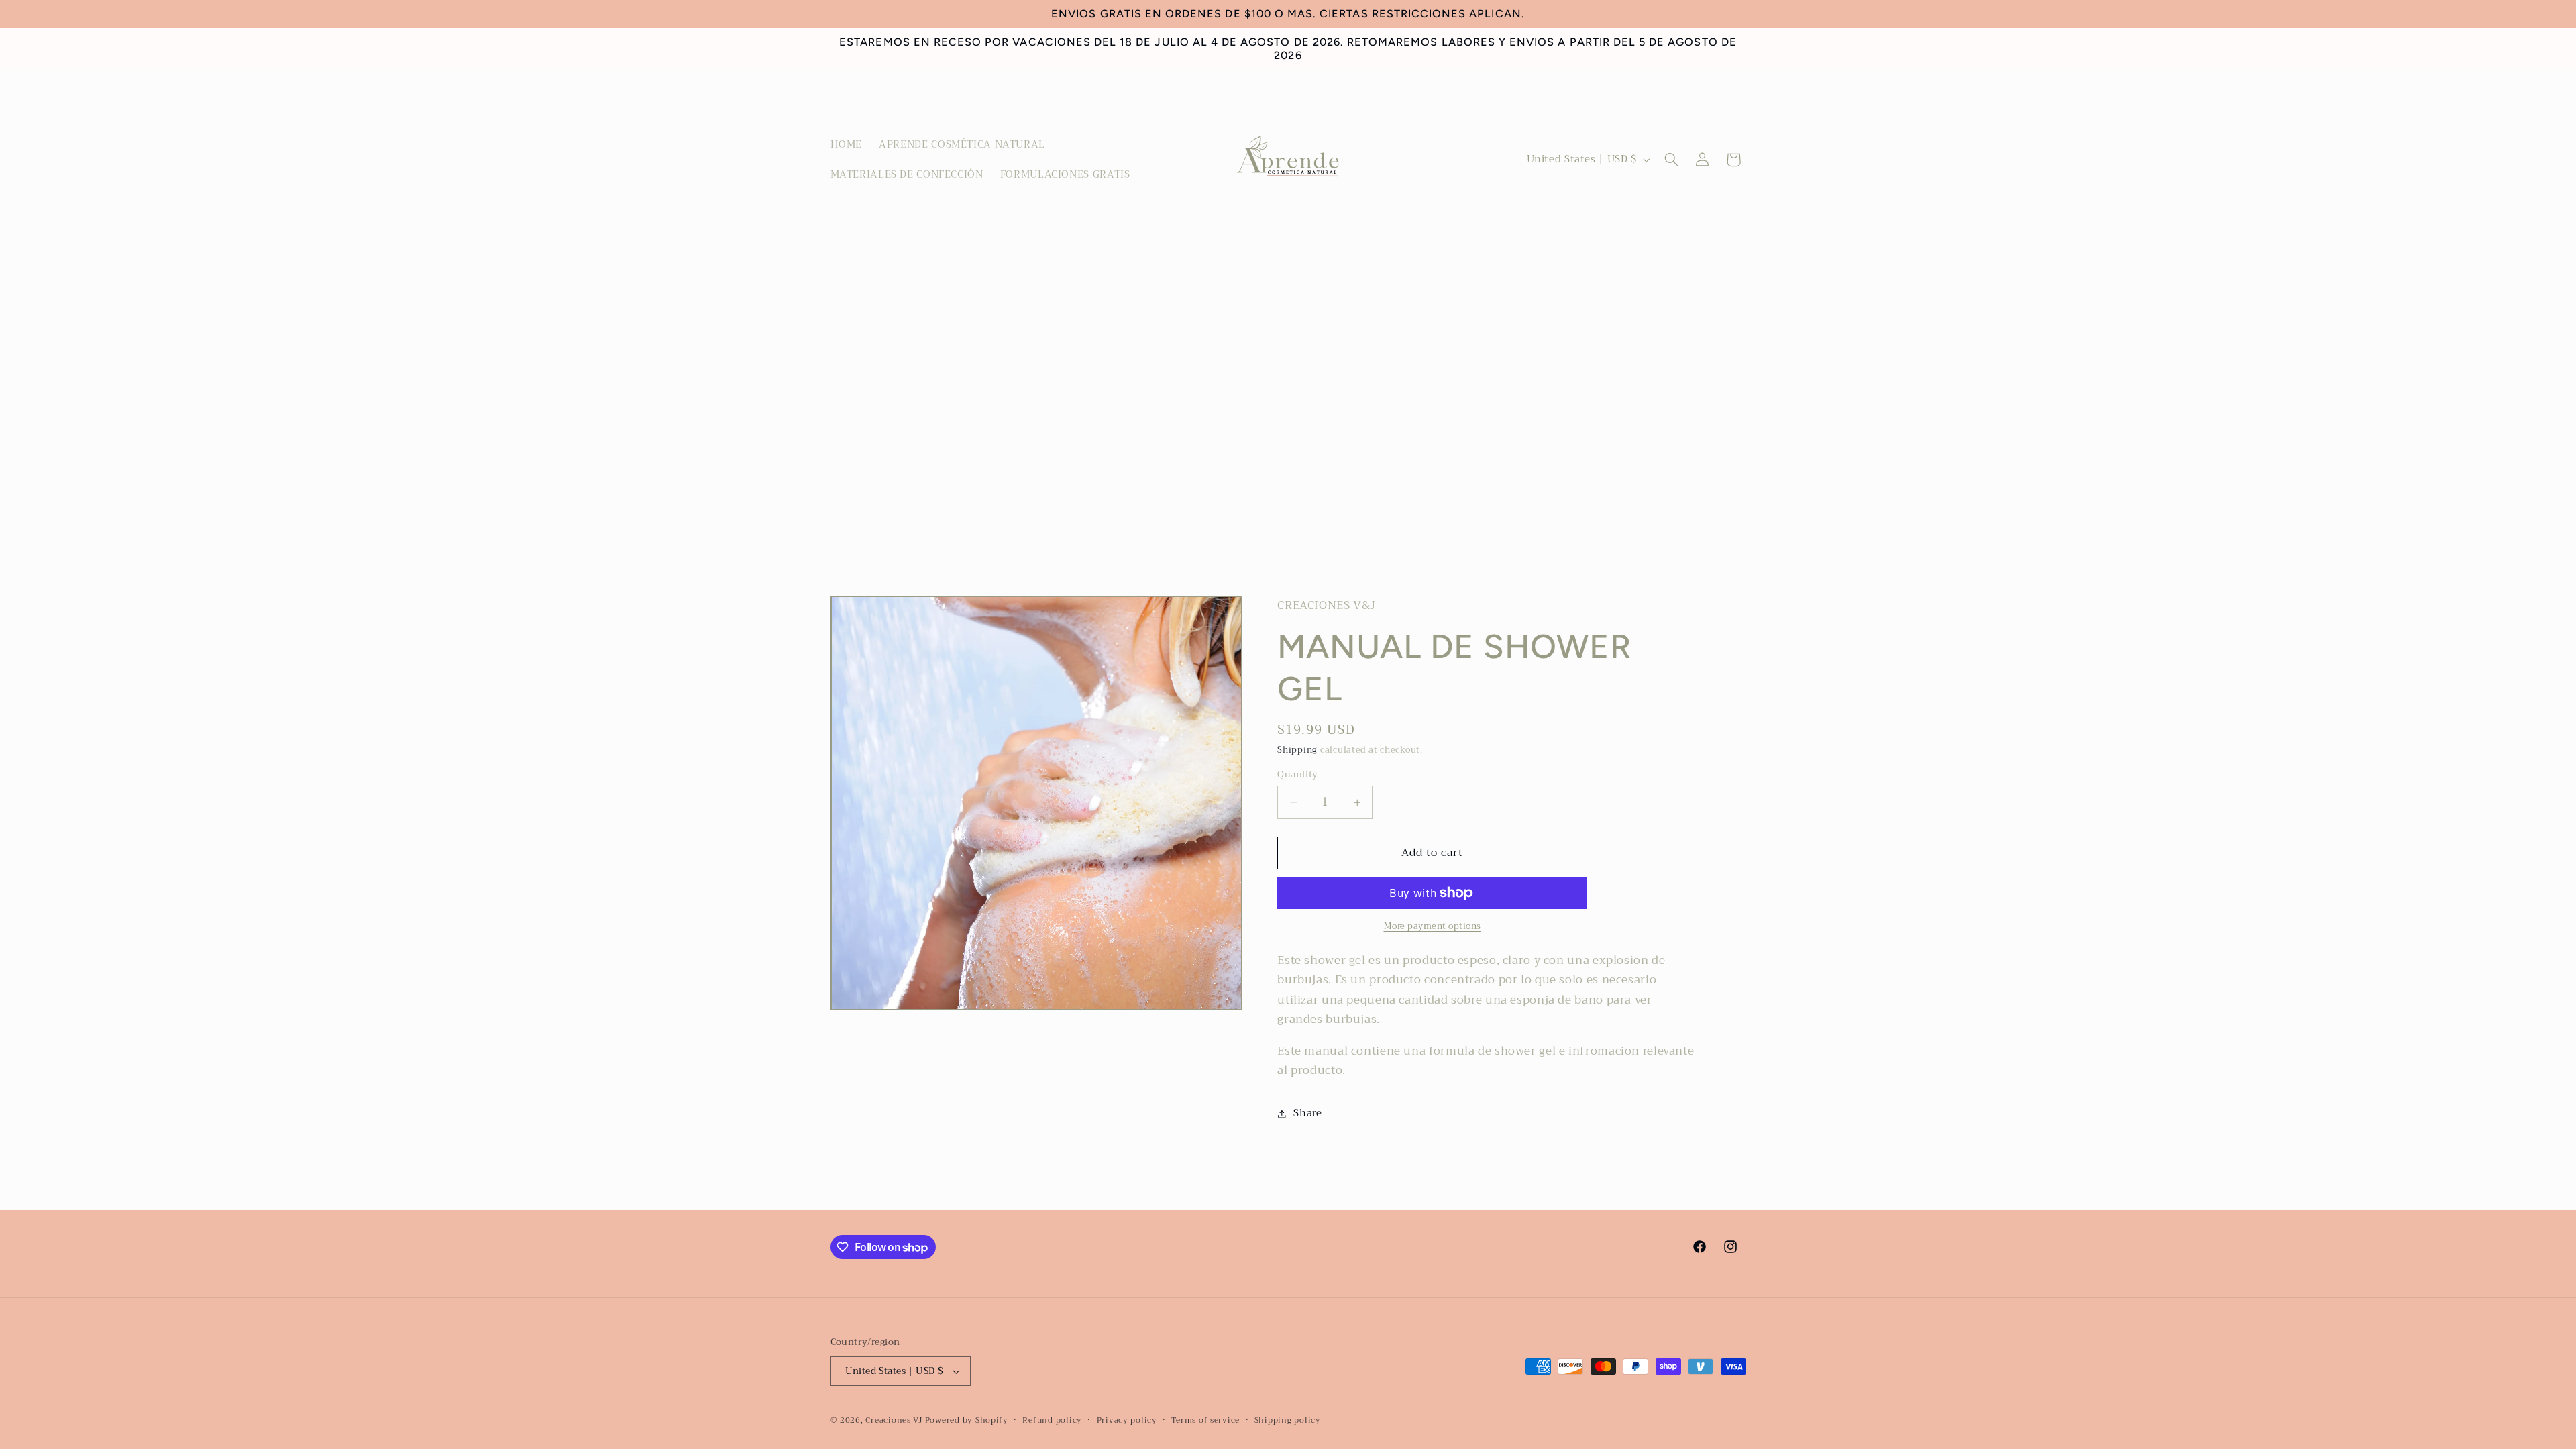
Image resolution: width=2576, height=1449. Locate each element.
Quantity (1297, 775)
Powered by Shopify (967, 1420)
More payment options (1433, 927)
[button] (1671, 160)
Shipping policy (1288, 1420)
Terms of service (1205, 1420)
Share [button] (1307, 1113)
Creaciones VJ (894, 1420)
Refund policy (1052, 1420)
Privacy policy (1127, 1420)
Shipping (1297, 750)
